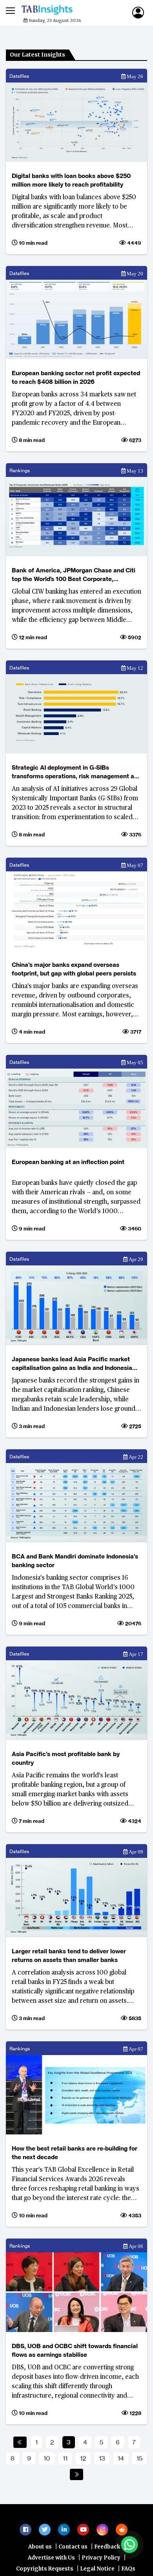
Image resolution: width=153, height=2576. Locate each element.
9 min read (31, 1228)
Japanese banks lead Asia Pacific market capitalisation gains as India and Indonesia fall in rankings (72, 1364)
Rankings (20, 470)
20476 (133, 1623)
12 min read (32, 637)
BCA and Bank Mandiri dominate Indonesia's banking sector (75, 1561)
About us (40, 2551)
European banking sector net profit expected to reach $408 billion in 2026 (76, 377)
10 (47, 2458)
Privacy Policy (101, 2562)
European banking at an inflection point (68, 1162)
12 (83, 2458)
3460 (134, 1228)
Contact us (73, 2551)
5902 (134, 637)
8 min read (31, 440)
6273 (135, 440)
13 (102, 2458)
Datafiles (19, 76)
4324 (134, 1821)
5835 (134, 2018)
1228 (135, 2413)
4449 (134, 243)
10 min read (33, 243)
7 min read (31, 1821)
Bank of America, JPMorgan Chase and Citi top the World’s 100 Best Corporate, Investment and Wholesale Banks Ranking (74, 575)
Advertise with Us (51, 2562)
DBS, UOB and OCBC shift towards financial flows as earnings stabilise (75, 2350)
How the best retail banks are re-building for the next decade (75, 2153)
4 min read (31, 1032)
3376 (135, 834)
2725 (135, 1426)
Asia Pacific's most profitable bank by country (66, 1758)
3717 (135, 1032)
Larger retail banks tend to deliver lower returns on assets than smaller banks (69, 1955)
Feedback (107, 2551)
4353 (134, 2215)
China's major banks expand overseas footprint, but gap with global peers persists (74, 969)
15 (139, 2458)
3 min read (31, 1426)
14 (121, 2458)
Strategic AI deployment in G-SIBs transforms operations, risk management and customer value (76, 772)
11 (65, 2458)
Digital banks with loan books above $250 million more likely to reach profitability (71, 180)
